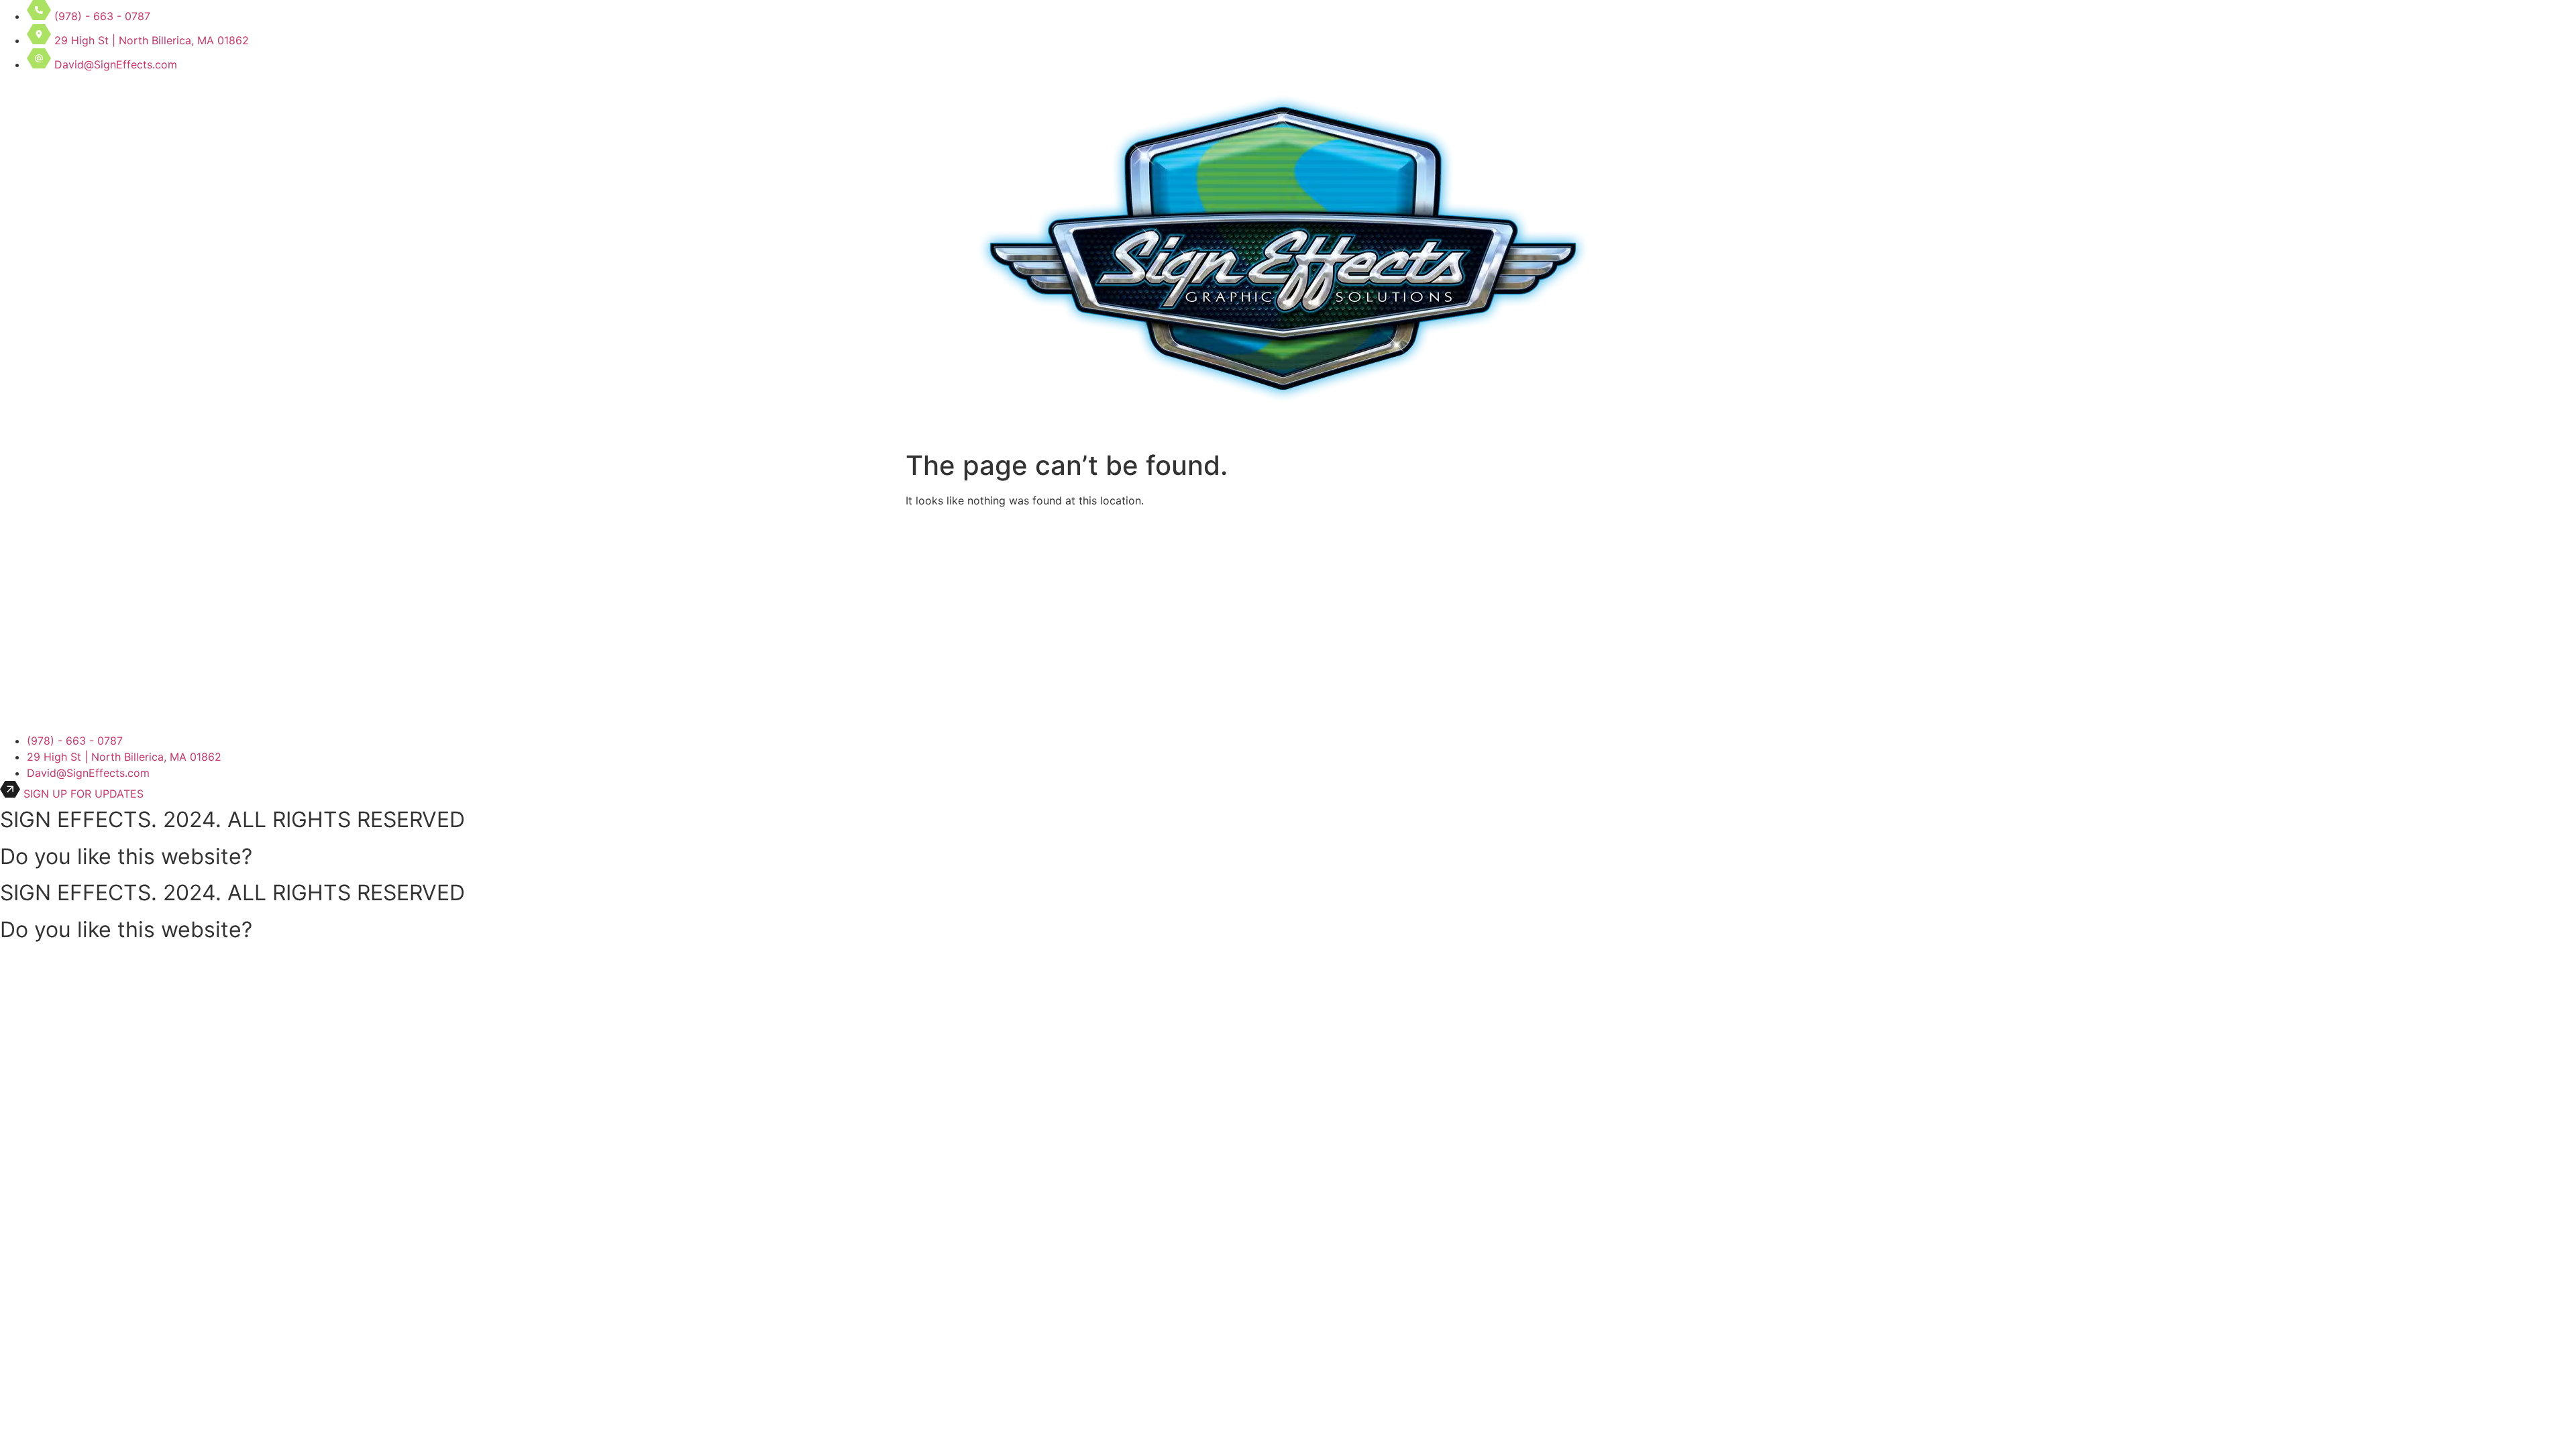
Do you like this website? (126, 856)
